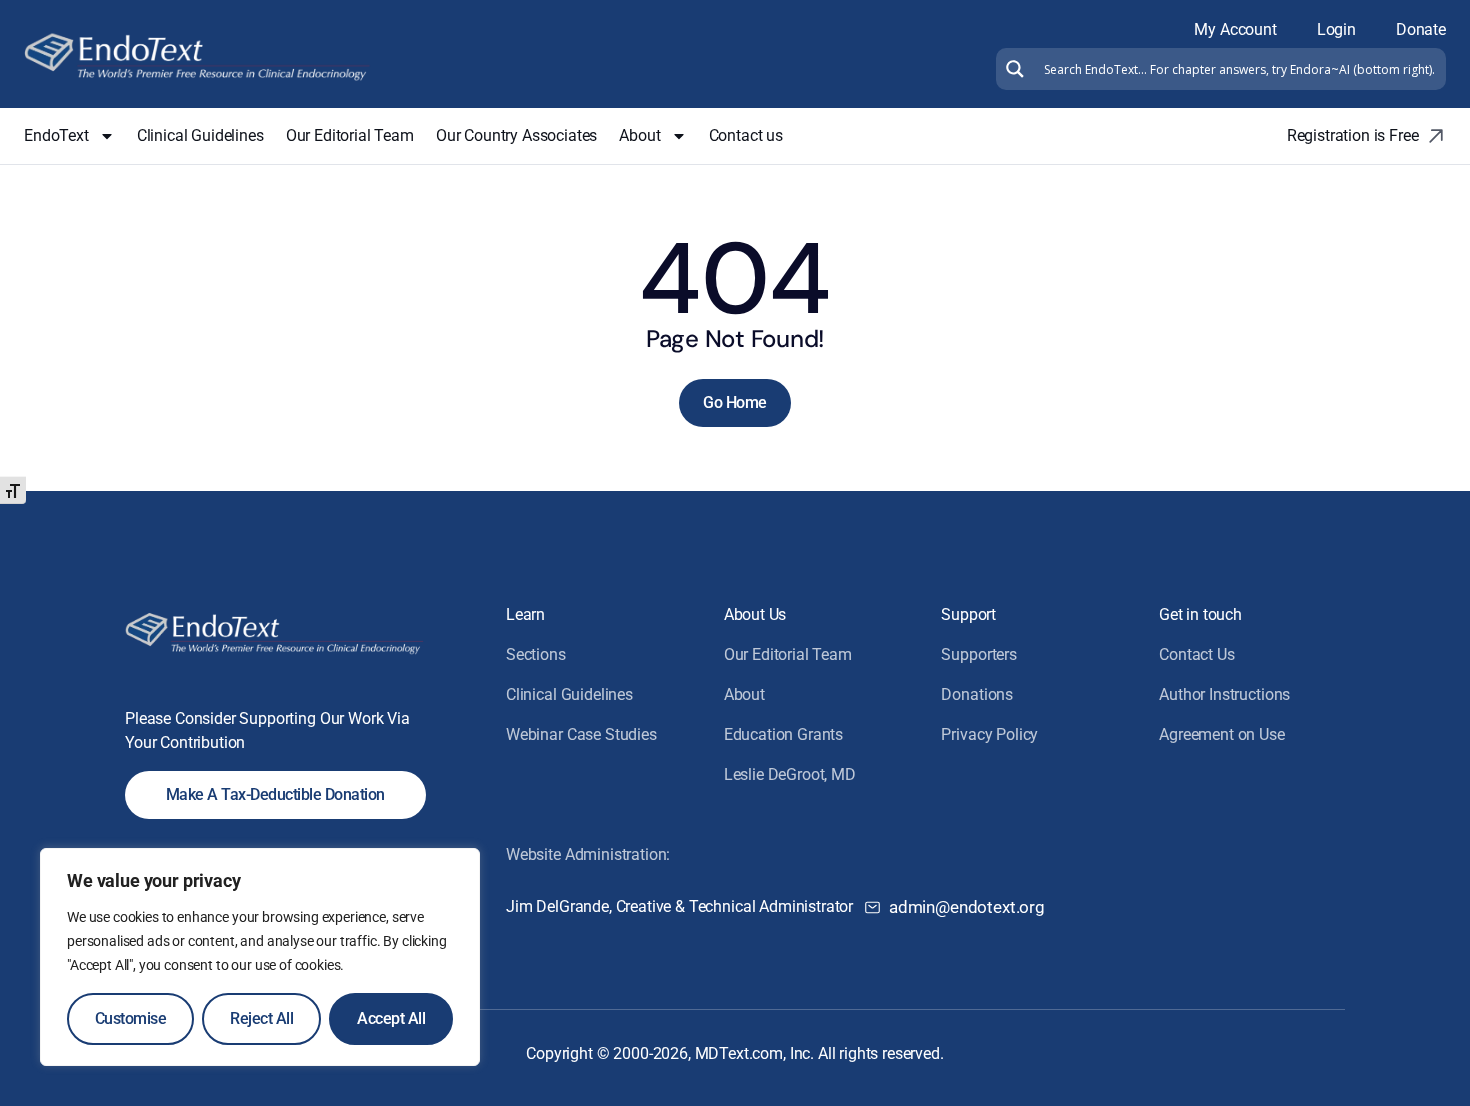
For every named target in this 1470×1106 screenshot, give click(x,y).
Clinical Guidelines (200, 135)
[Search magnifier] (1012, 69)
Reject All (261, 1018)
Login (1336, 29)
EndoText (56, 135)
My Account (1235, 29)
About (639, 135)
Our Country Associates (516, 135)
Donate (1421, 29)
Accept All (391, 1018)
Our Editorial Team (350, 135)
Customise (131, 1018)
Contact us (746, 135)
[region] (260, 957)
